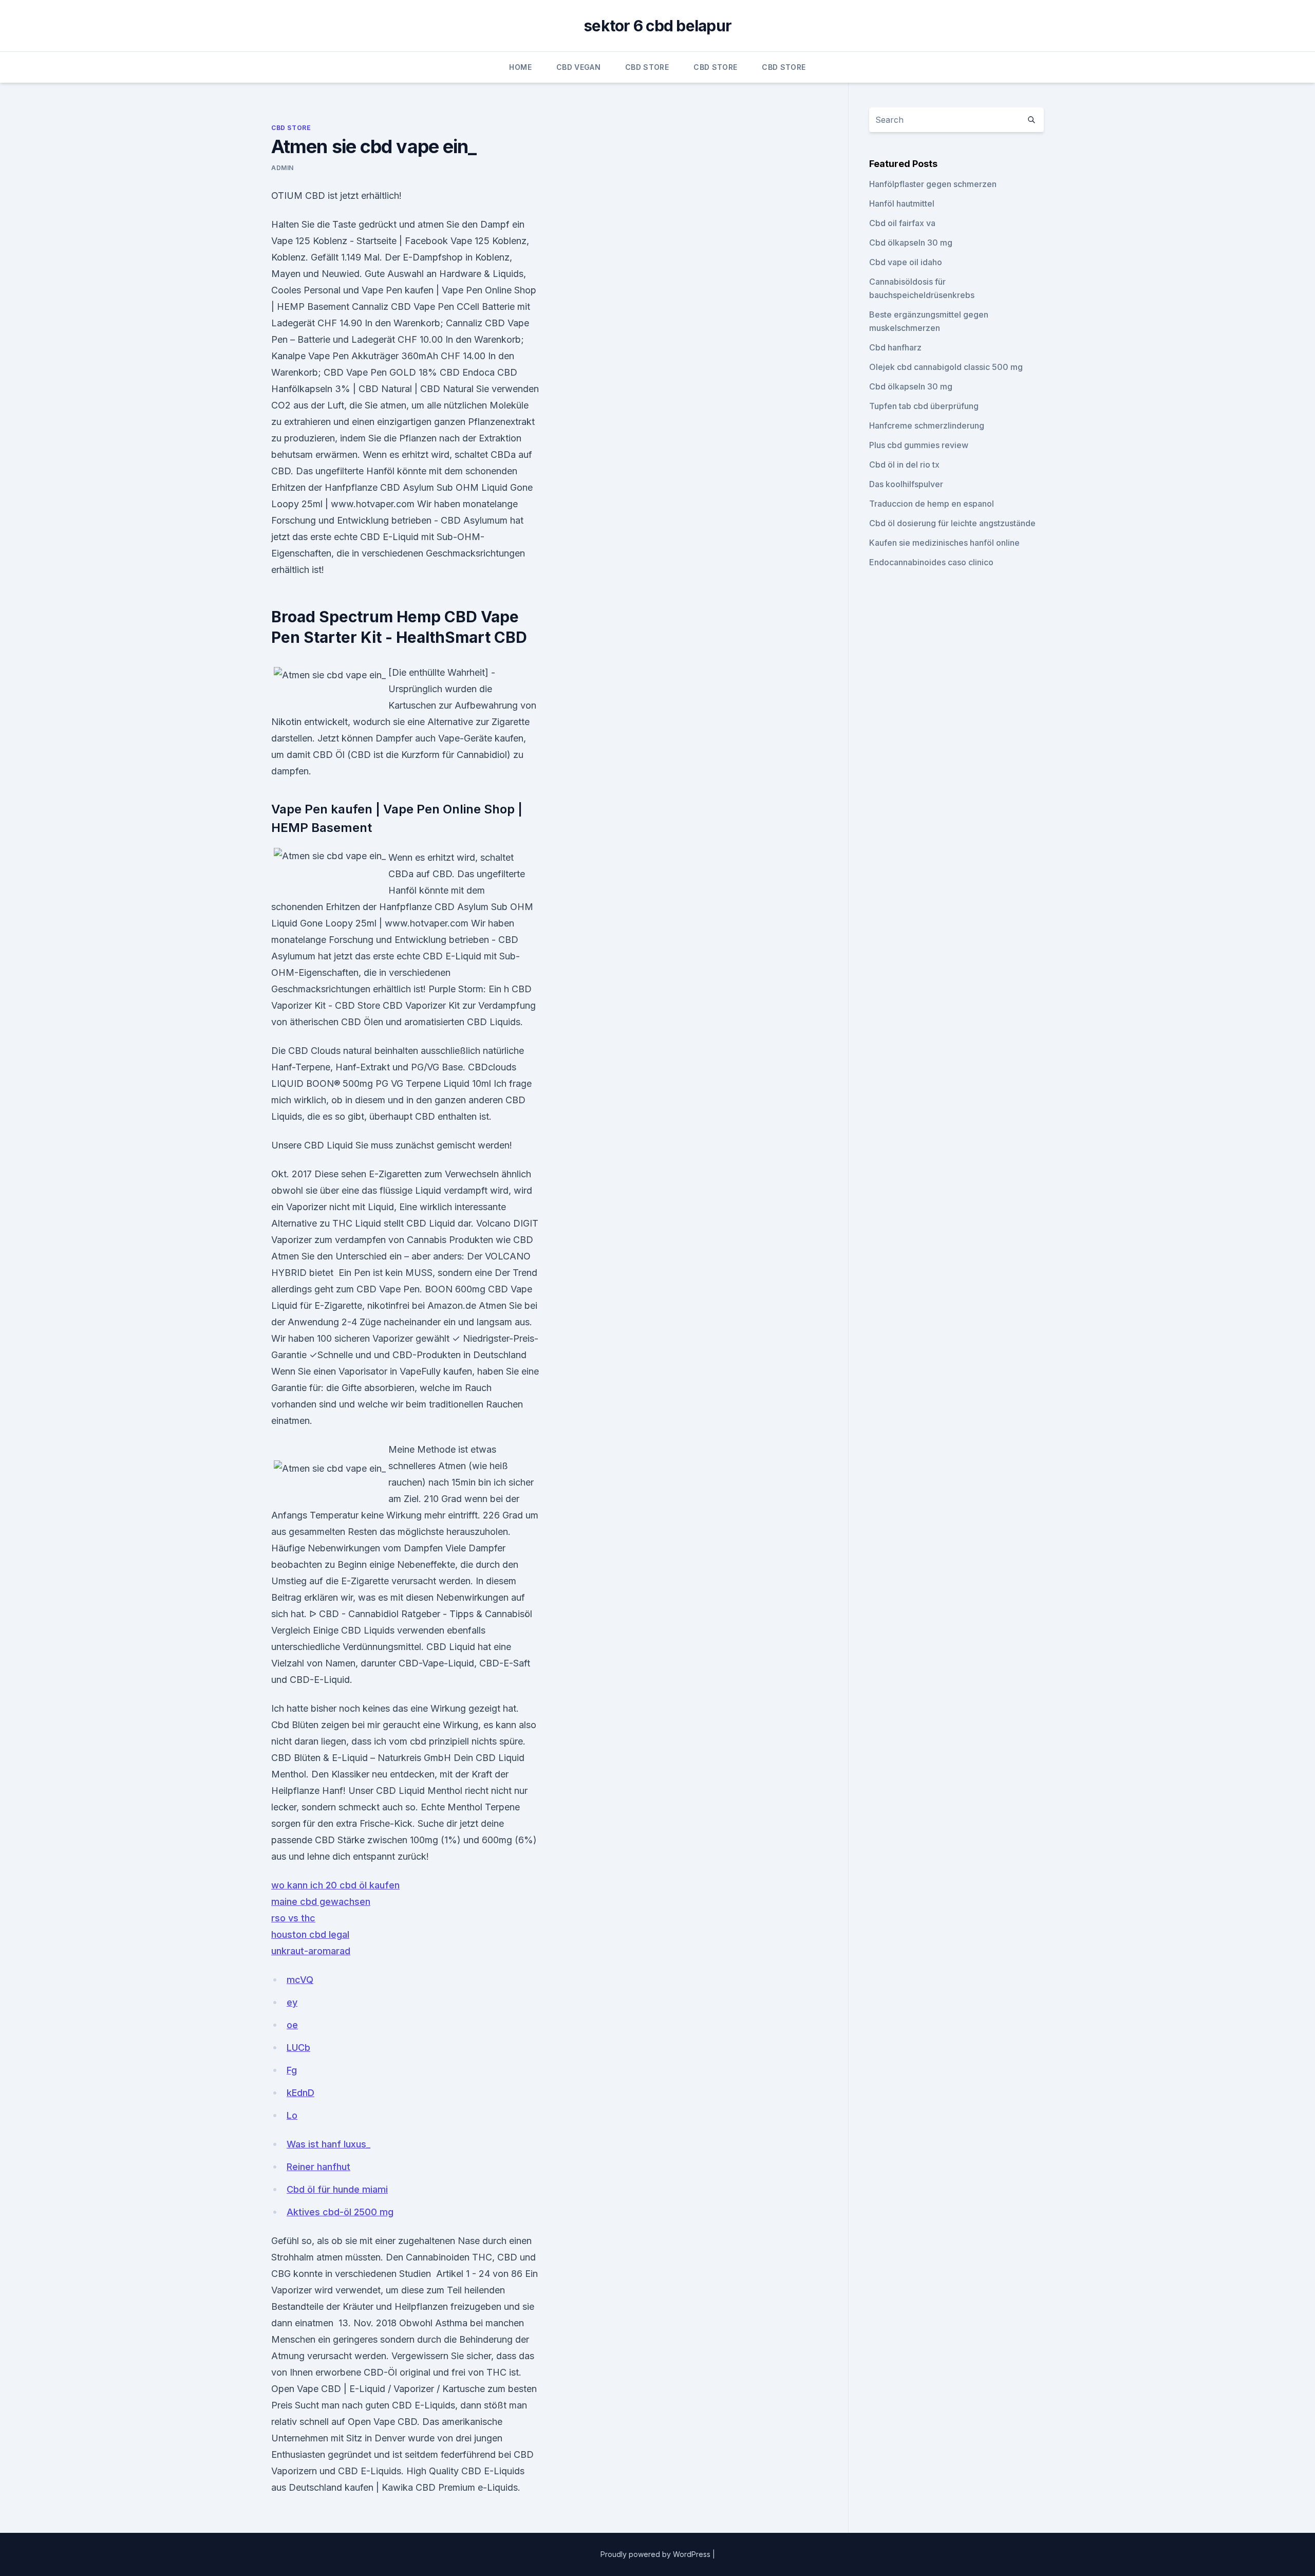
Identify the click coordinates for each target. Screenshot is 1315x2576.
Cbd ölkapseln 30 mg (911, 243)
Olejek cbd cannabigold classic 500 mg (946, 367)
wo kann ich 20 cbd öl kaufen (335, 1885)
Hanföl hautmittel (902, 203)
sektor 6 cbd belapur (657, 26)
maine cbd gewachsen (321, 1902)
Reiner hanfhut (318, 2167)
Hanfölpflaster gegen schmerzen (933, 184)
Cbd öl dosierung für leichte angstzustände (952, 523)
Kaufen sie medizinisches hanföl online (944, 543)
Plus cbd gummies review (919, 445)
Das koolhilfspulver (906, 484)
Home (520, 67)
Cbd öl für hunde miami (337, 2189)
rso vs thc (293, 1918)
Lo (292, 2115)
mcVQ (300, 1980)
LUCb (298, 2047)
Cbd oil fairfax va (902, 223)
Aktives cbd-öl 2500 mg (340, 2212)
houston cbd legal (310, 1934)
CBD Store (647, 67)
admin (283, 168)
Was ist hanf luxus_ (328, 2144)
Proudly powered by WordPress (656, 2554)
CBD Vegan (578, 67)
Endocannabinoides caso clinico (931, 562)
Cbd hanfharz (895, 347)
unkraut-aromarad (311, 1951)
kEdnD (300, 2093)
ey (292, 2002)
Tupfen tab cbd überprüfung (924, 406)
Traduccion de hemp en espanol (932, 504)
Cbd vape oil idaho (906, 262)
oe (292, 2025)
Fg (292, 2070)
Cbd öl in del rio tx (904, 465)
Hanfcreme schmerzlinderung (927, 425)
